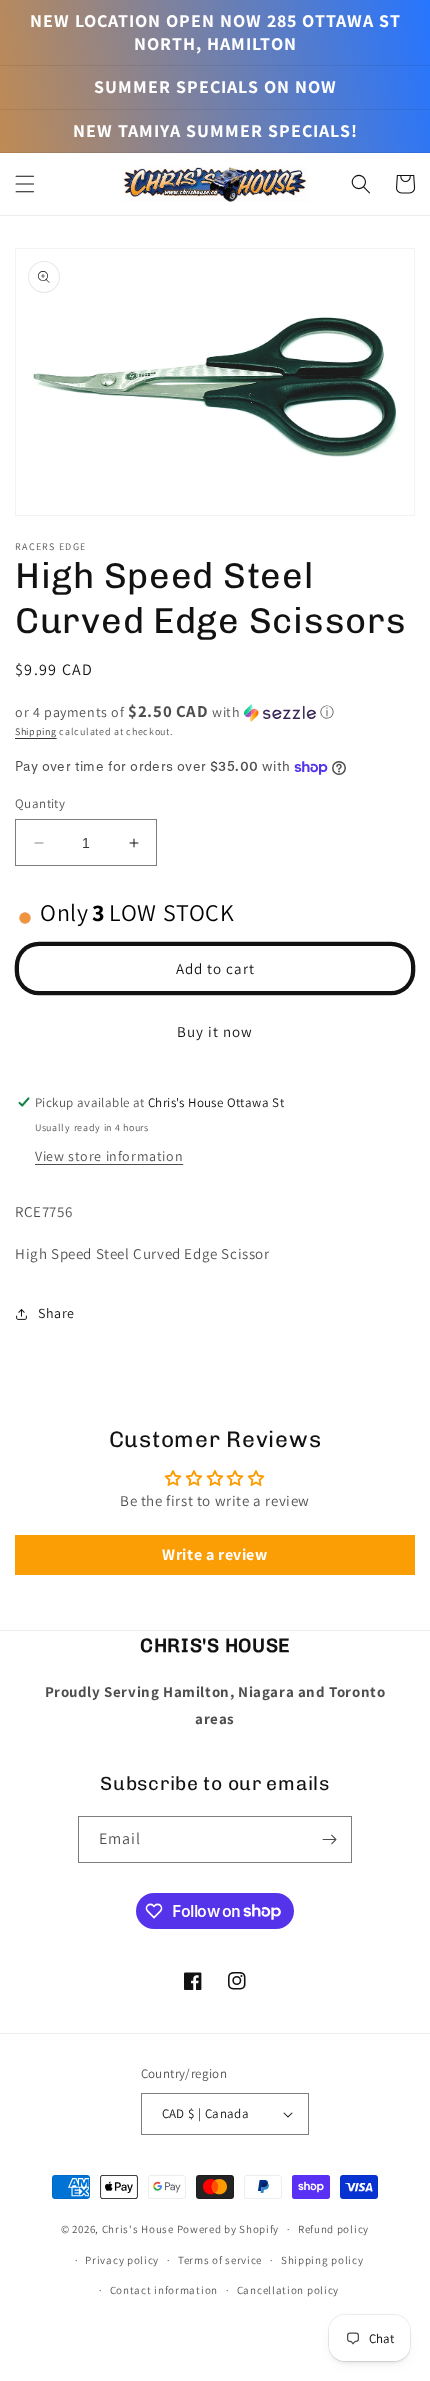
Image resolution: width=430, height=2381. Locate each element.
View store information (109, 1156)
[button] (25, 184)
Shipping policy (322, 2260)
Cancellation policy (288, 2290)
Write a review (214, 1554)
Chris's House (138, 2229)
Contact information (164, 2290)
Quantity (40, 803)
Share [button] (56, 1313)
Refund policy (333, 2229)
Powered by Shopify (228, 2229)
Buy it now (215, 1031)
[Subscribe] (329, 1839)
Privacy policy (122, 2260)
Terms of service (220, 2260)
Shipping (36, 731)
